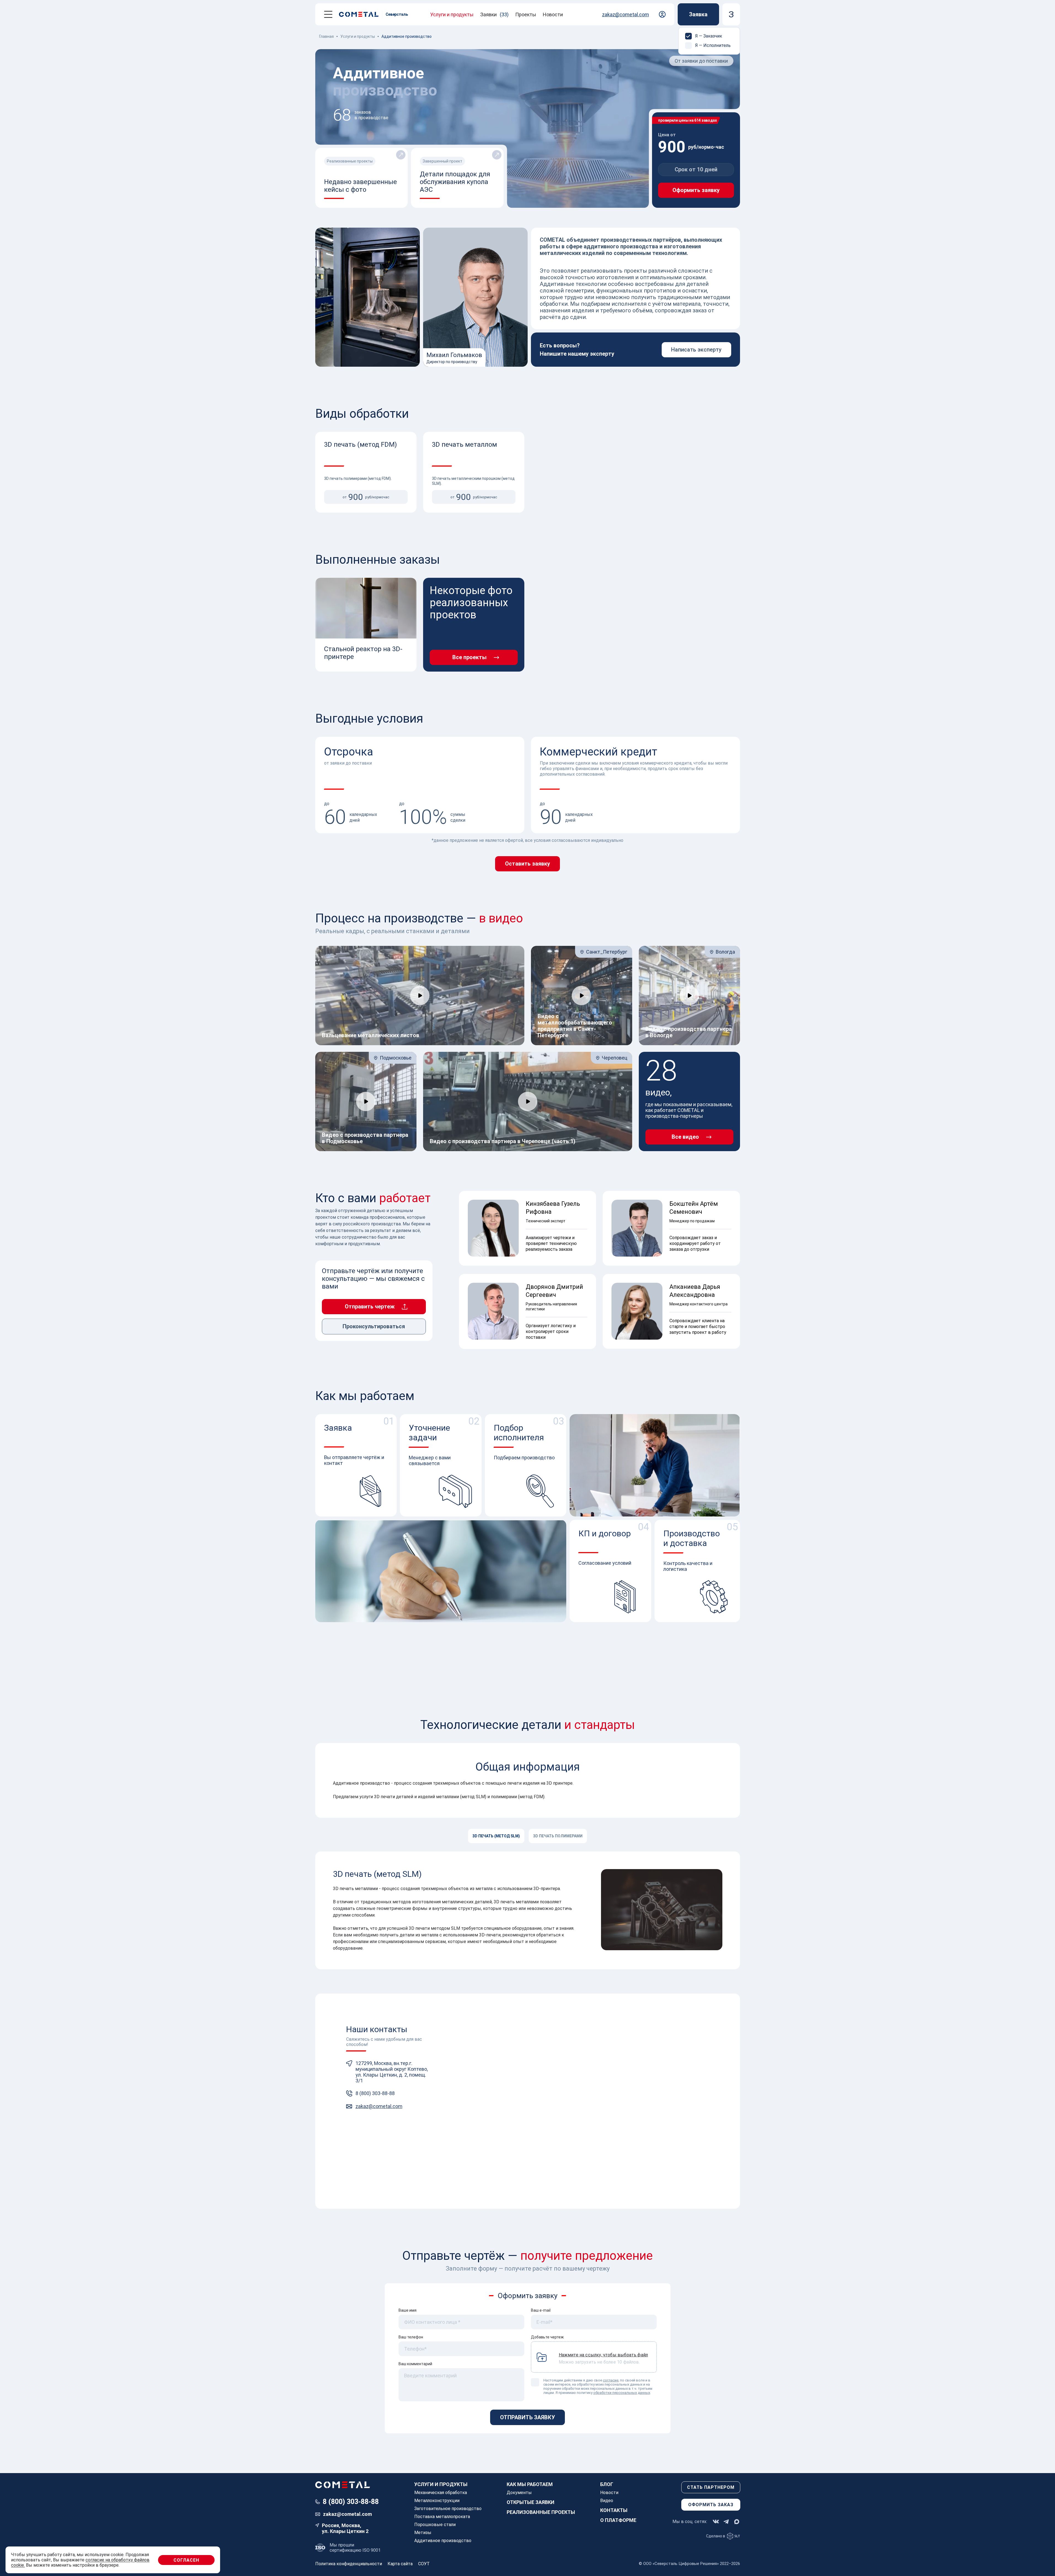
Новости (553, 14)
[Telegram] (726, 2522)
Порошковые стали (435, 2525)
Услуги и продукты (452, 14)
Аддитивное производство (443, 2541)
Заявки (494, 14)
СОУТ (424, 2564)
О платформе (618, 2520)
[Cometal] (361, 14)
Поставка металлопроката (442, 2517)
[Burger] (328, 14)
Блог (607, 2484)
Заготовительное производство (448, 2509)
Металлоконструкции (437, 2501)
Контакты (614, 2510)
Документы (519, 2493)
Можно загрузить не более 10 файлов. (603, 2358)
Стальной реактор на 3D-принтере (363, 653)
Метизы (423, 2533)
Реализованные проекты (541, 2512)
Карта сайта (400, 2564)
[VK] (716, 2522)
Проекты (526, 14)
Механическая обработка (441, 2493)
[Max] (737, 2522)
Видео (607, 2501)
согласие (611, 2380)
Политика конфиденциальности (349, 2564)
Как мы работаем (530, 2484)
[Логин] (662, 14)
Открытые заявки (531, 2502)
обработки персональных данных (622, 2393)
